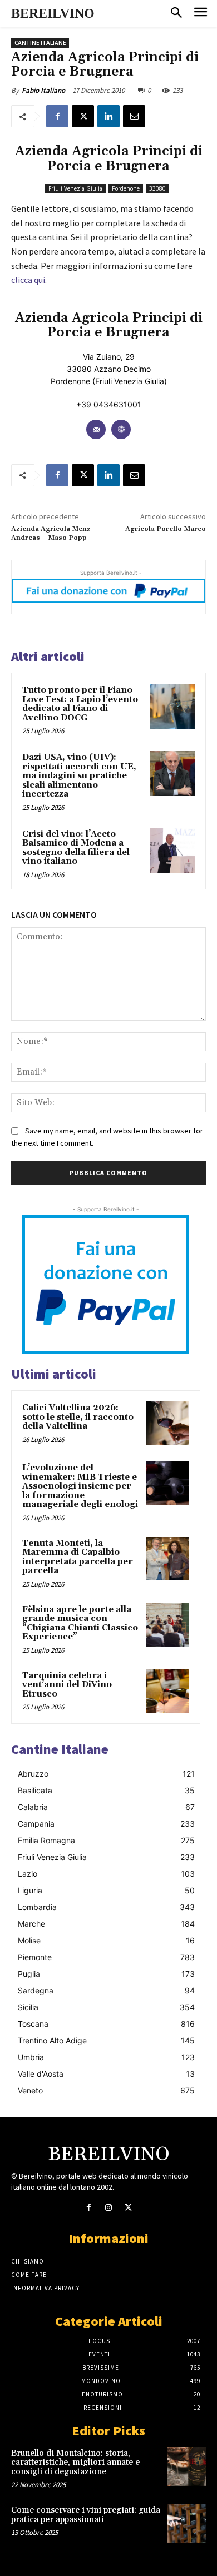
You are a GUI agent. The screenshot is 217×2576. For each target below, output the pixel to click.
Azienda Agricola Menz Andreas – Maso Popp (51, 533)
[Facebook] (57, 116)
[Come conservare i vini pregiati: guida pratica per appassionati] (186, 2523)
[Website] (121, 429)
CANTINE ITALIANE (40, 43)
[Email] (134, 116)
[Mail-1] (96, 429)
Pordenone (126, 188)
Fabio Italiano (43, 90)
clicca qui (28, 280)
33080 (157, 188)
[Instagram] (108, 2208)
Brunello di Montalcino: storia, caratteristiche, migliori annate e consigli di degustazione (75, 2463)
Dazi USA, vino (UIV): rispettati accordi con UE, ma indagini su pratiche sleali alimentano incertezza (79, 776)
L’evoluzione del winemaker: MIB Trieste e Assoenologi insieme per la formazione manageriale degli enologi (80, 1486)
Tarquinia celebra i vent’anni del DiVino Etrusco (67, 1685)
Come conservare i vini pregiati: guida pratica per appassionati (86, 2515)
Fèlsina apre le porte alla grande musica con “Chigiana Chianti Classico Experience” (80, 1623)
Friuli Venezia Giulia (75, 188)
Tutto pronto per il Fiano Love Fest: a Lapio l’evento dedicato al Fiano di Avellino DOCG (80, 704)
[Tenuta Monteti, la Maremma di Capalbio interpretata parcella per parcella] (167, 1559)
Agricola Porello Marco (166, 529)
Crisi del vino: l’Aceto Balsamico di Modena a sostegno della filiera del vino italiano (76, 848)
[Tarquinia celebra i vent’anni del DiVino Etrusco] (167, 1691)
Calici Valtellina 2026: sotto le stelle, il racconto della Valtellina (78, 1417)
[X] (83, 116)
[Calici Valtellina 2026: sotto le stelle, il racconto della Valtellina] (167, 1423)
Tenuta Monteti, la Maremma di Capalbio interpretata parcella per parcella (78, 1557)
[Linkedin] (108, 116)
